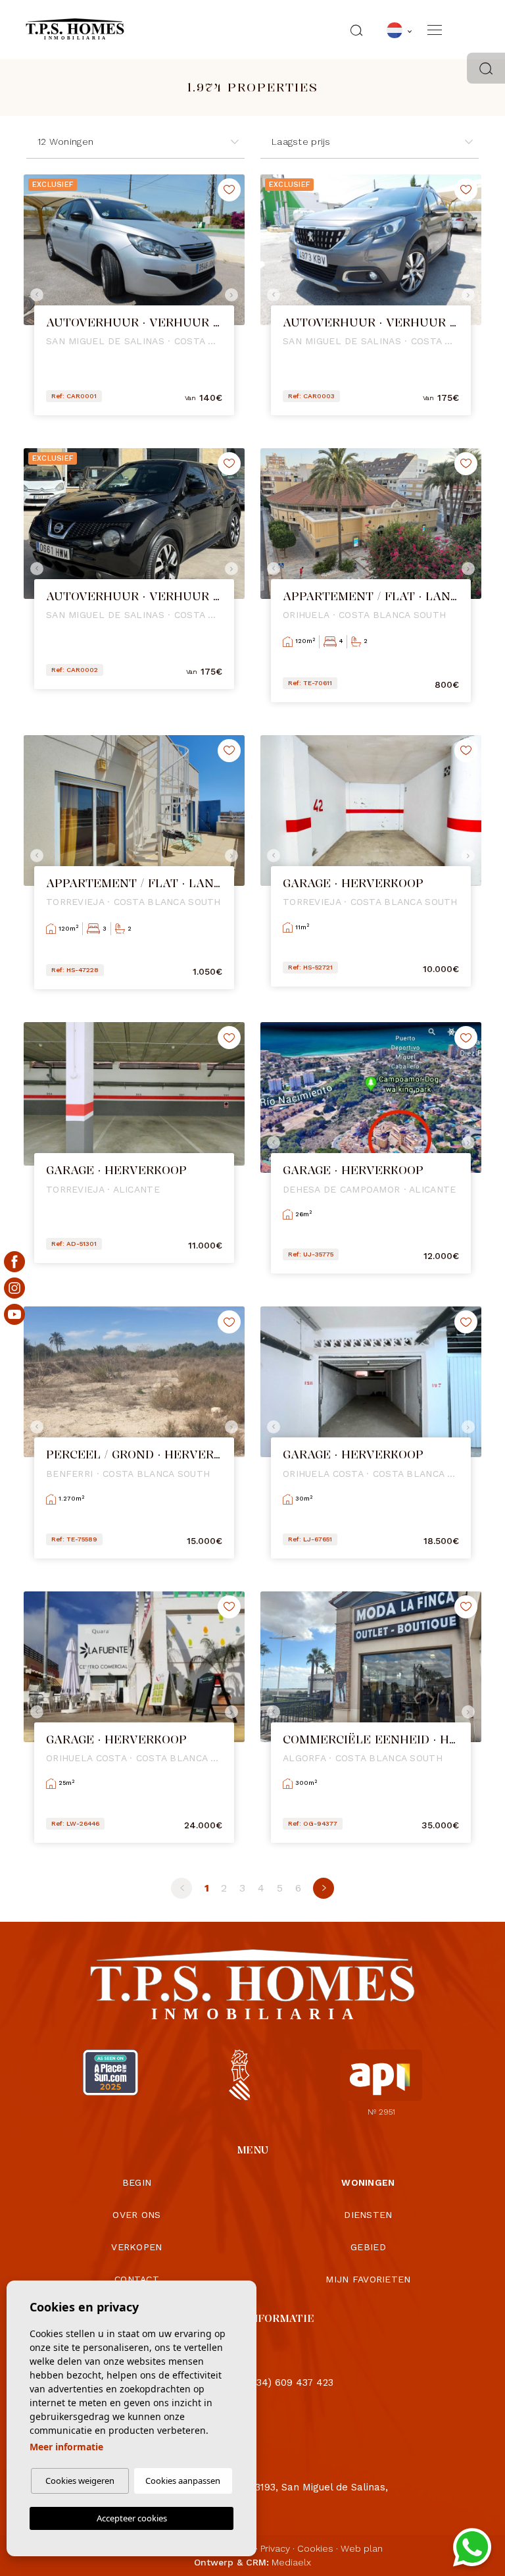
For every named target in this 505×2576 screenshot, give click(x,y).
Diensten (368, 2215)
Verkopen (136, 2247)
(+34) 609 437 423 (290, 2383)
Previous (37, 295)
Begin (137, 2182)
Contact (137, 2279)
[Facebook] (14, 1262)
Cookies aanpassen (183, 2481)
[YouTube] (14, 1314)
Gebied (368, 2247)
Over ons (136, 2215)
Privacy (275, 2548)
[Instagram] (14, 1288)
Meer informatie (66, 2447)
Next (231, 295)
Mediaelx (291, 2562)
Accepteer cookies (132, 2518)
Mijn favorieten (368, 2279)
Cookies (315, 2548)
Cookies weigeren (80, 2481)
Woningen (368, 2182)
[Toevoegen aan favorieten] (229, 190)
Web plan (362, 2548)
